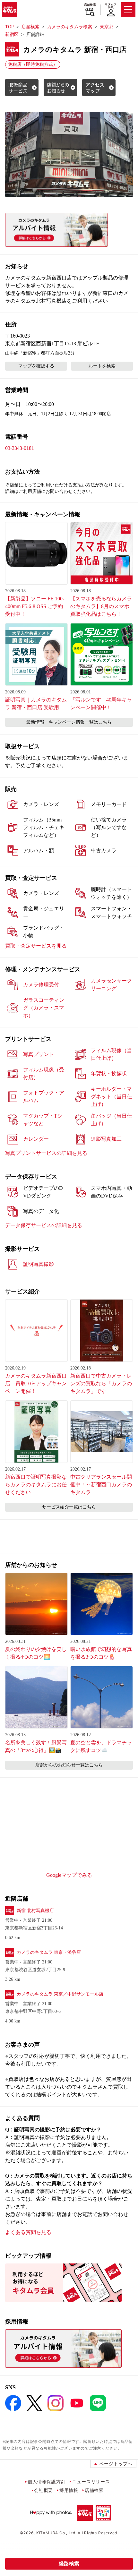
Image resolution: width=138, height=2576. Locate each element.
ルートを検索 (102, 366)
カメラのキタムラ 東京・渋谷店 (49, 1952)
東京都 (107, 27)
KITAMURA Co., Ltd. (56, 2533)
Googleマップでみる (69, 1875)
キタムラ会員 (111, 6)
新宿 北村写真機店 (35, 1911)
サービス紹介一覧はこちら (69, 1507)
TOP (9, 27)
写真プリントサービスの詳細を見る (46, 1153)
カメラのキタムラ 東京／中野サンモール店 (60, 1994)
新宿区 (12, 34)
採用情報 (69, 2490)
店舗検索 (90, 5)
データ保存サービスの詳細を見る (44, 1225)
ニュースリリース (91, 2482)
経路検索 (69, 2564)
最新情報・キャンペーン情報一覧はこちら (69, 722)
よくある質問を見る (28, 2232)
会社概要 (43, 2490)
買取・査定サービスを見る (36, 946)
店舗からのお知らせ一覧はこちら (69, 1765)
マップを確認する (36, 366)
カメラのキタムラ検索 (70, 27)
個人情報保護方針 (47, 2482)
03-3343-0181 (20, 448)
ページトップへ (116, 2464)
